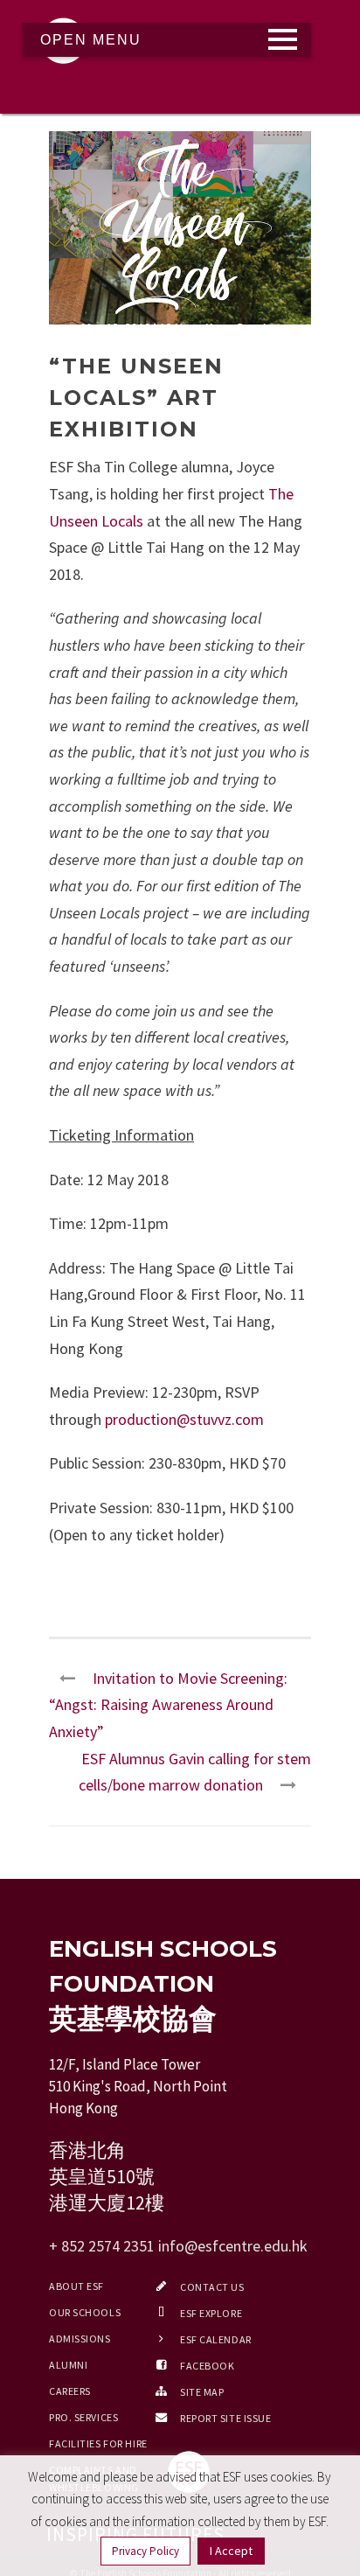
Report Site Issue (226, 2418)
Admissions (80, 2339)
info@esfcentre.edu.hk (233, 2246)
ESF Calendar (216, 2339)
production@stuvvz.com (184, 1419)
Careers (70, 2391)
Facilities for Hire (98, 2443)
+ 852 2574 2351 (102, 2246)
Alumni (68, 2365)
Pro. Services (83, 2417)
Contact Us (212, 2287)
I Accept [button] (231, 2551)
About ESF (76, 2286)
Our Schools (85, 2312)
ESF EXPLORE (211, 2313)
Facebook (207, 2366)
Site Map (202, 2392)
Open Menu (91, 40)
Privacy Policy (145, 2551)
